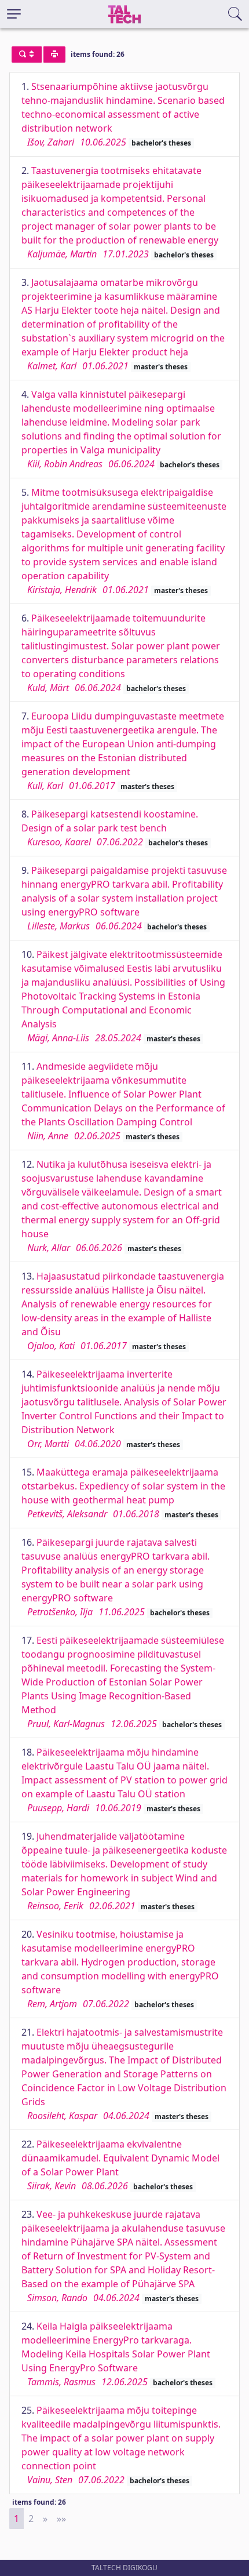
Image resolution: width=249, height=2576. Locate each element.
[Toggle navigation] (14, 14)
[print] (54, 55)
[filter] (27, 55)
